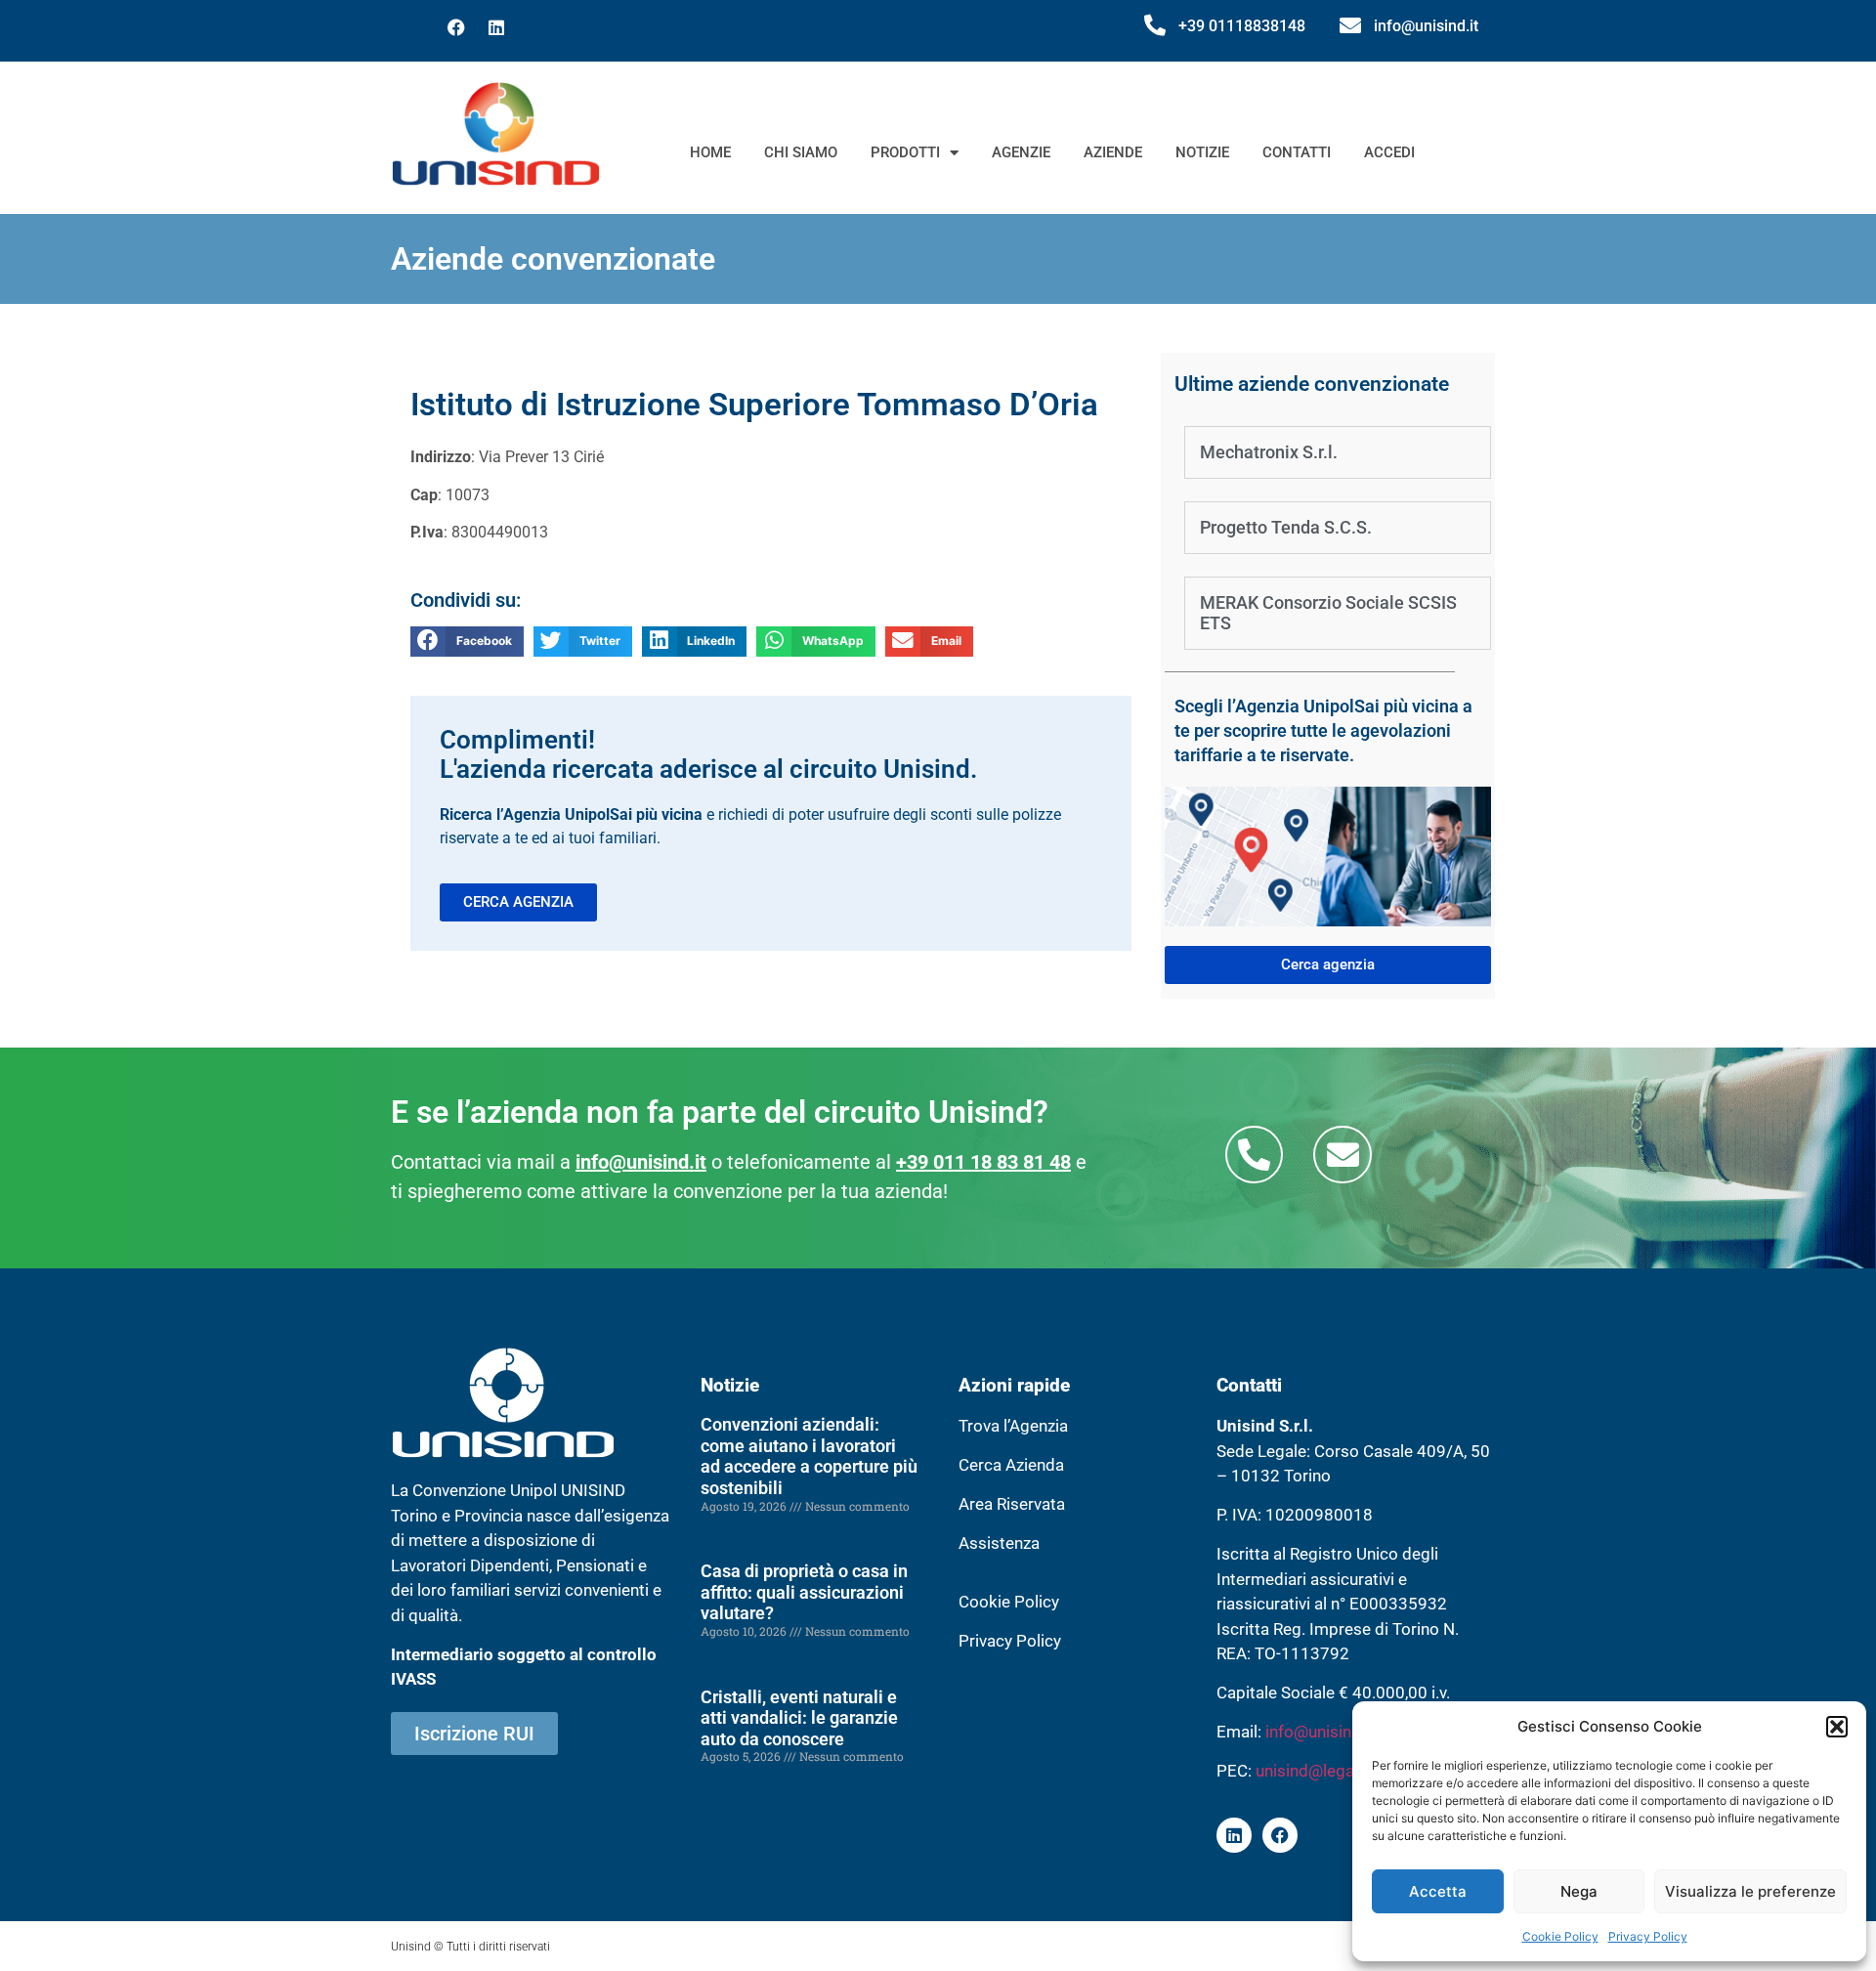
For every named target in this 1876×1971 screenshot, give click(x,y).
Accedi (1389, 152)
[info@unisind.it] (1350, 25)
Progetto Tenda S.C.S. (1286, 527)
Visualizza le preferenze (1750, 1891)
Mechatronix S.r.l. (1269, 452)
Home (710, 152)
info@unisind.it (1426, 26)
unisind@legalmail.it (1329, 1771)
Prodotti (905, 152)
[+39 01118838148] (1155, 25)
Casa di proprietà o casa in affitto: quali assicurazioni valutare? (804, 1592)
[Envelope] (1342, 1155)
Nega (1579, 1891)
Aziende (1113, 152)
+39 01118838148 (1242, 26)
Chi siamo (801, 152)
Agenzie (1021, 152)
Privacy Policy (1648, 1936)
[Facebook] (456, 27)
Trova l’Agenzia (1013, 1426)
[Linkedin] (496, 27)
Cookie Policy (1560, 1936)
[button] (1837, 1727)
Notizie (1202, 152)
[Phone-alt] (1254, 1155)
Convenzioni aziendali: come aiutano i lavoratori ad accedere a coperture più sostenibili (809, 1456)
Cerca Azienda (1011, 1465)
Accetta (1438, 1891)
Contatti (1297, 152)
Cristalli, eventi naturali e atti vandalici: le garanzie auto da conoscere (799, 1718)
